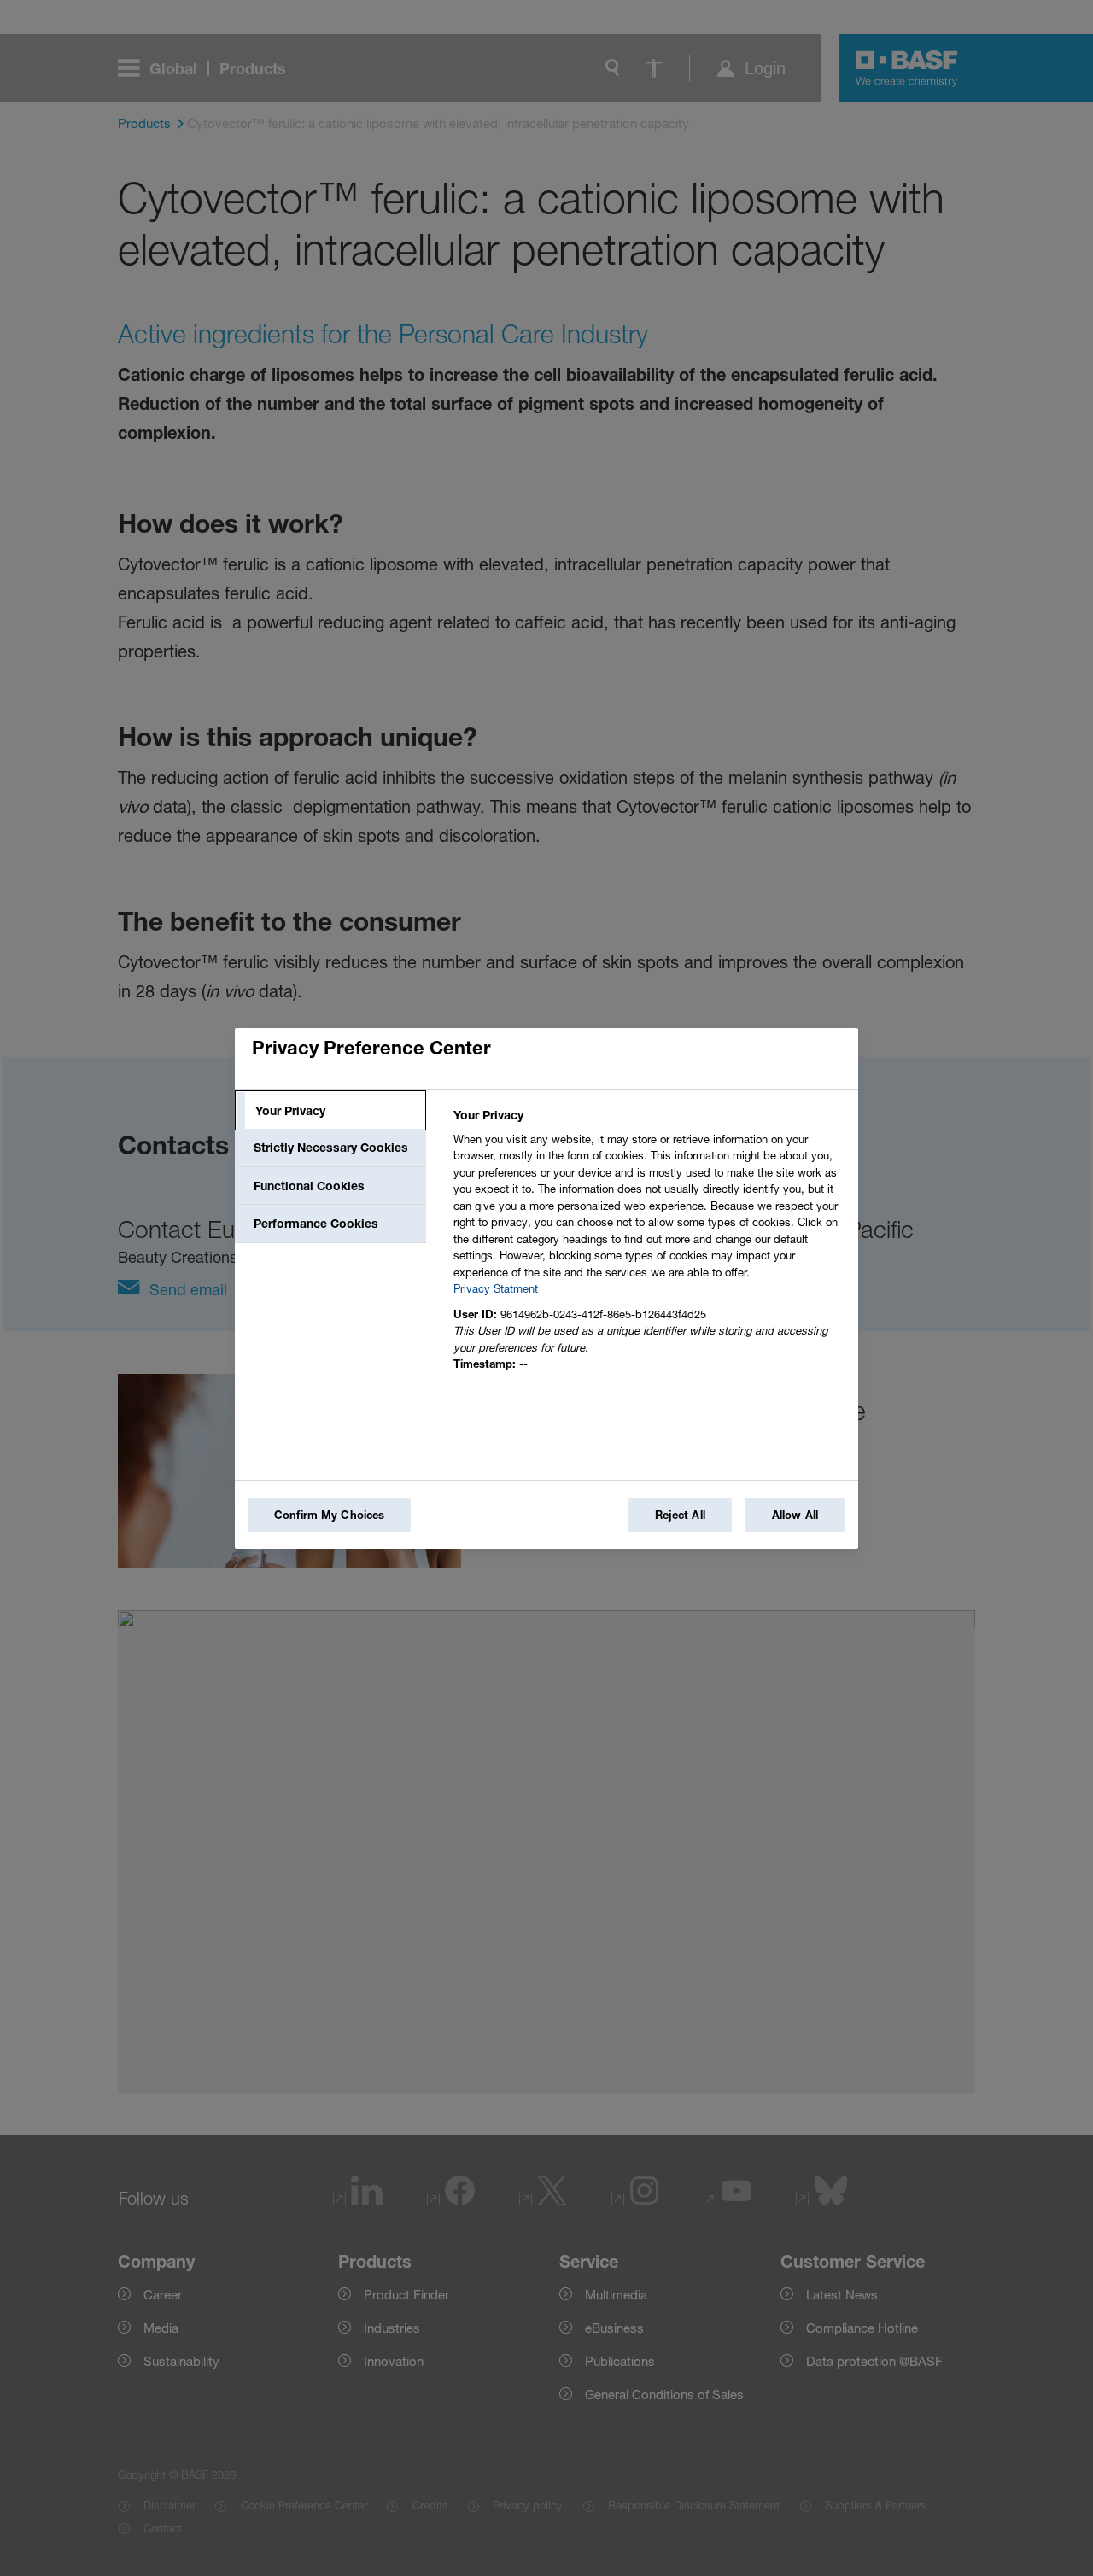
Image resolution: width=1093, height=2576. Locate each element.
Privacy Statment (496, 1288)
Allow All (795, 1515)
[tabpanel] (649, 1244)
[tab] (330, 1111)
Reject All (680, 1515)
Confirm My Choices (329, 1515)
